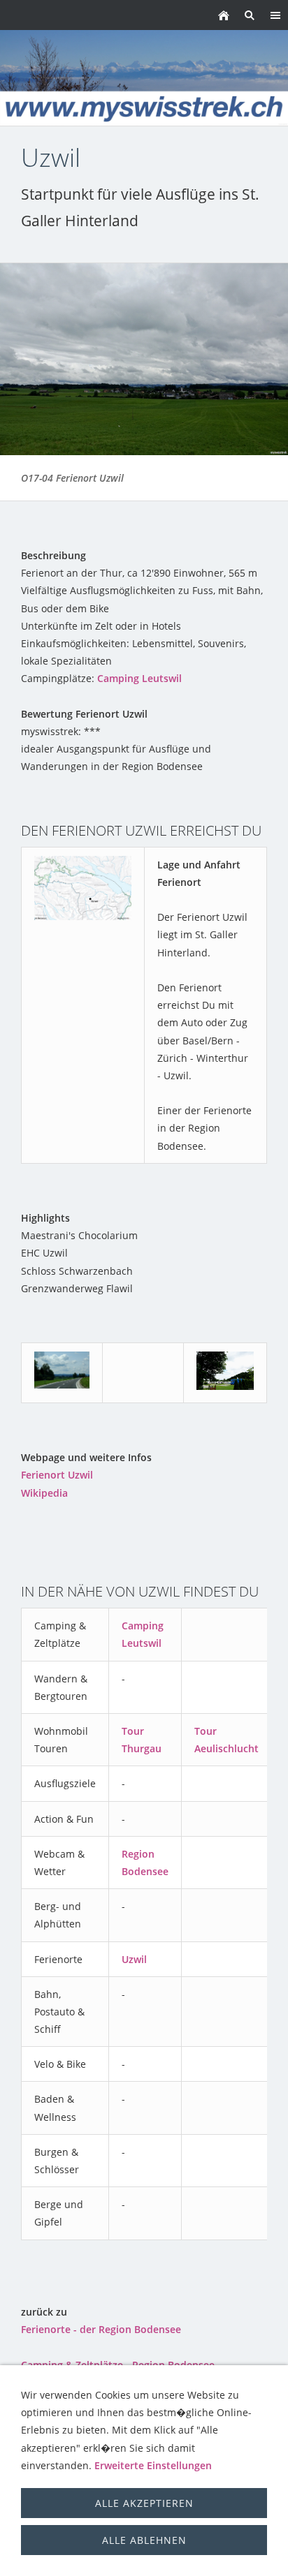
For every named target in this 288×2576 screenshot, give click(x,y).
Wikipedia (44, 1493)
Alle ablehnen (144, 2540)
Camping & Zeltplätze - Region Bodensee (118, 2365)
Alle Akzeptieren (144, 2503)
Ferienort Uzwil (57, 1475)
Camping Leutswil (139, 678)
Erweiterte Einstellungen (153, 2465)
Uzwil (134, 1959)
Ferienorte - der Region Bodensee (101, 2329)
